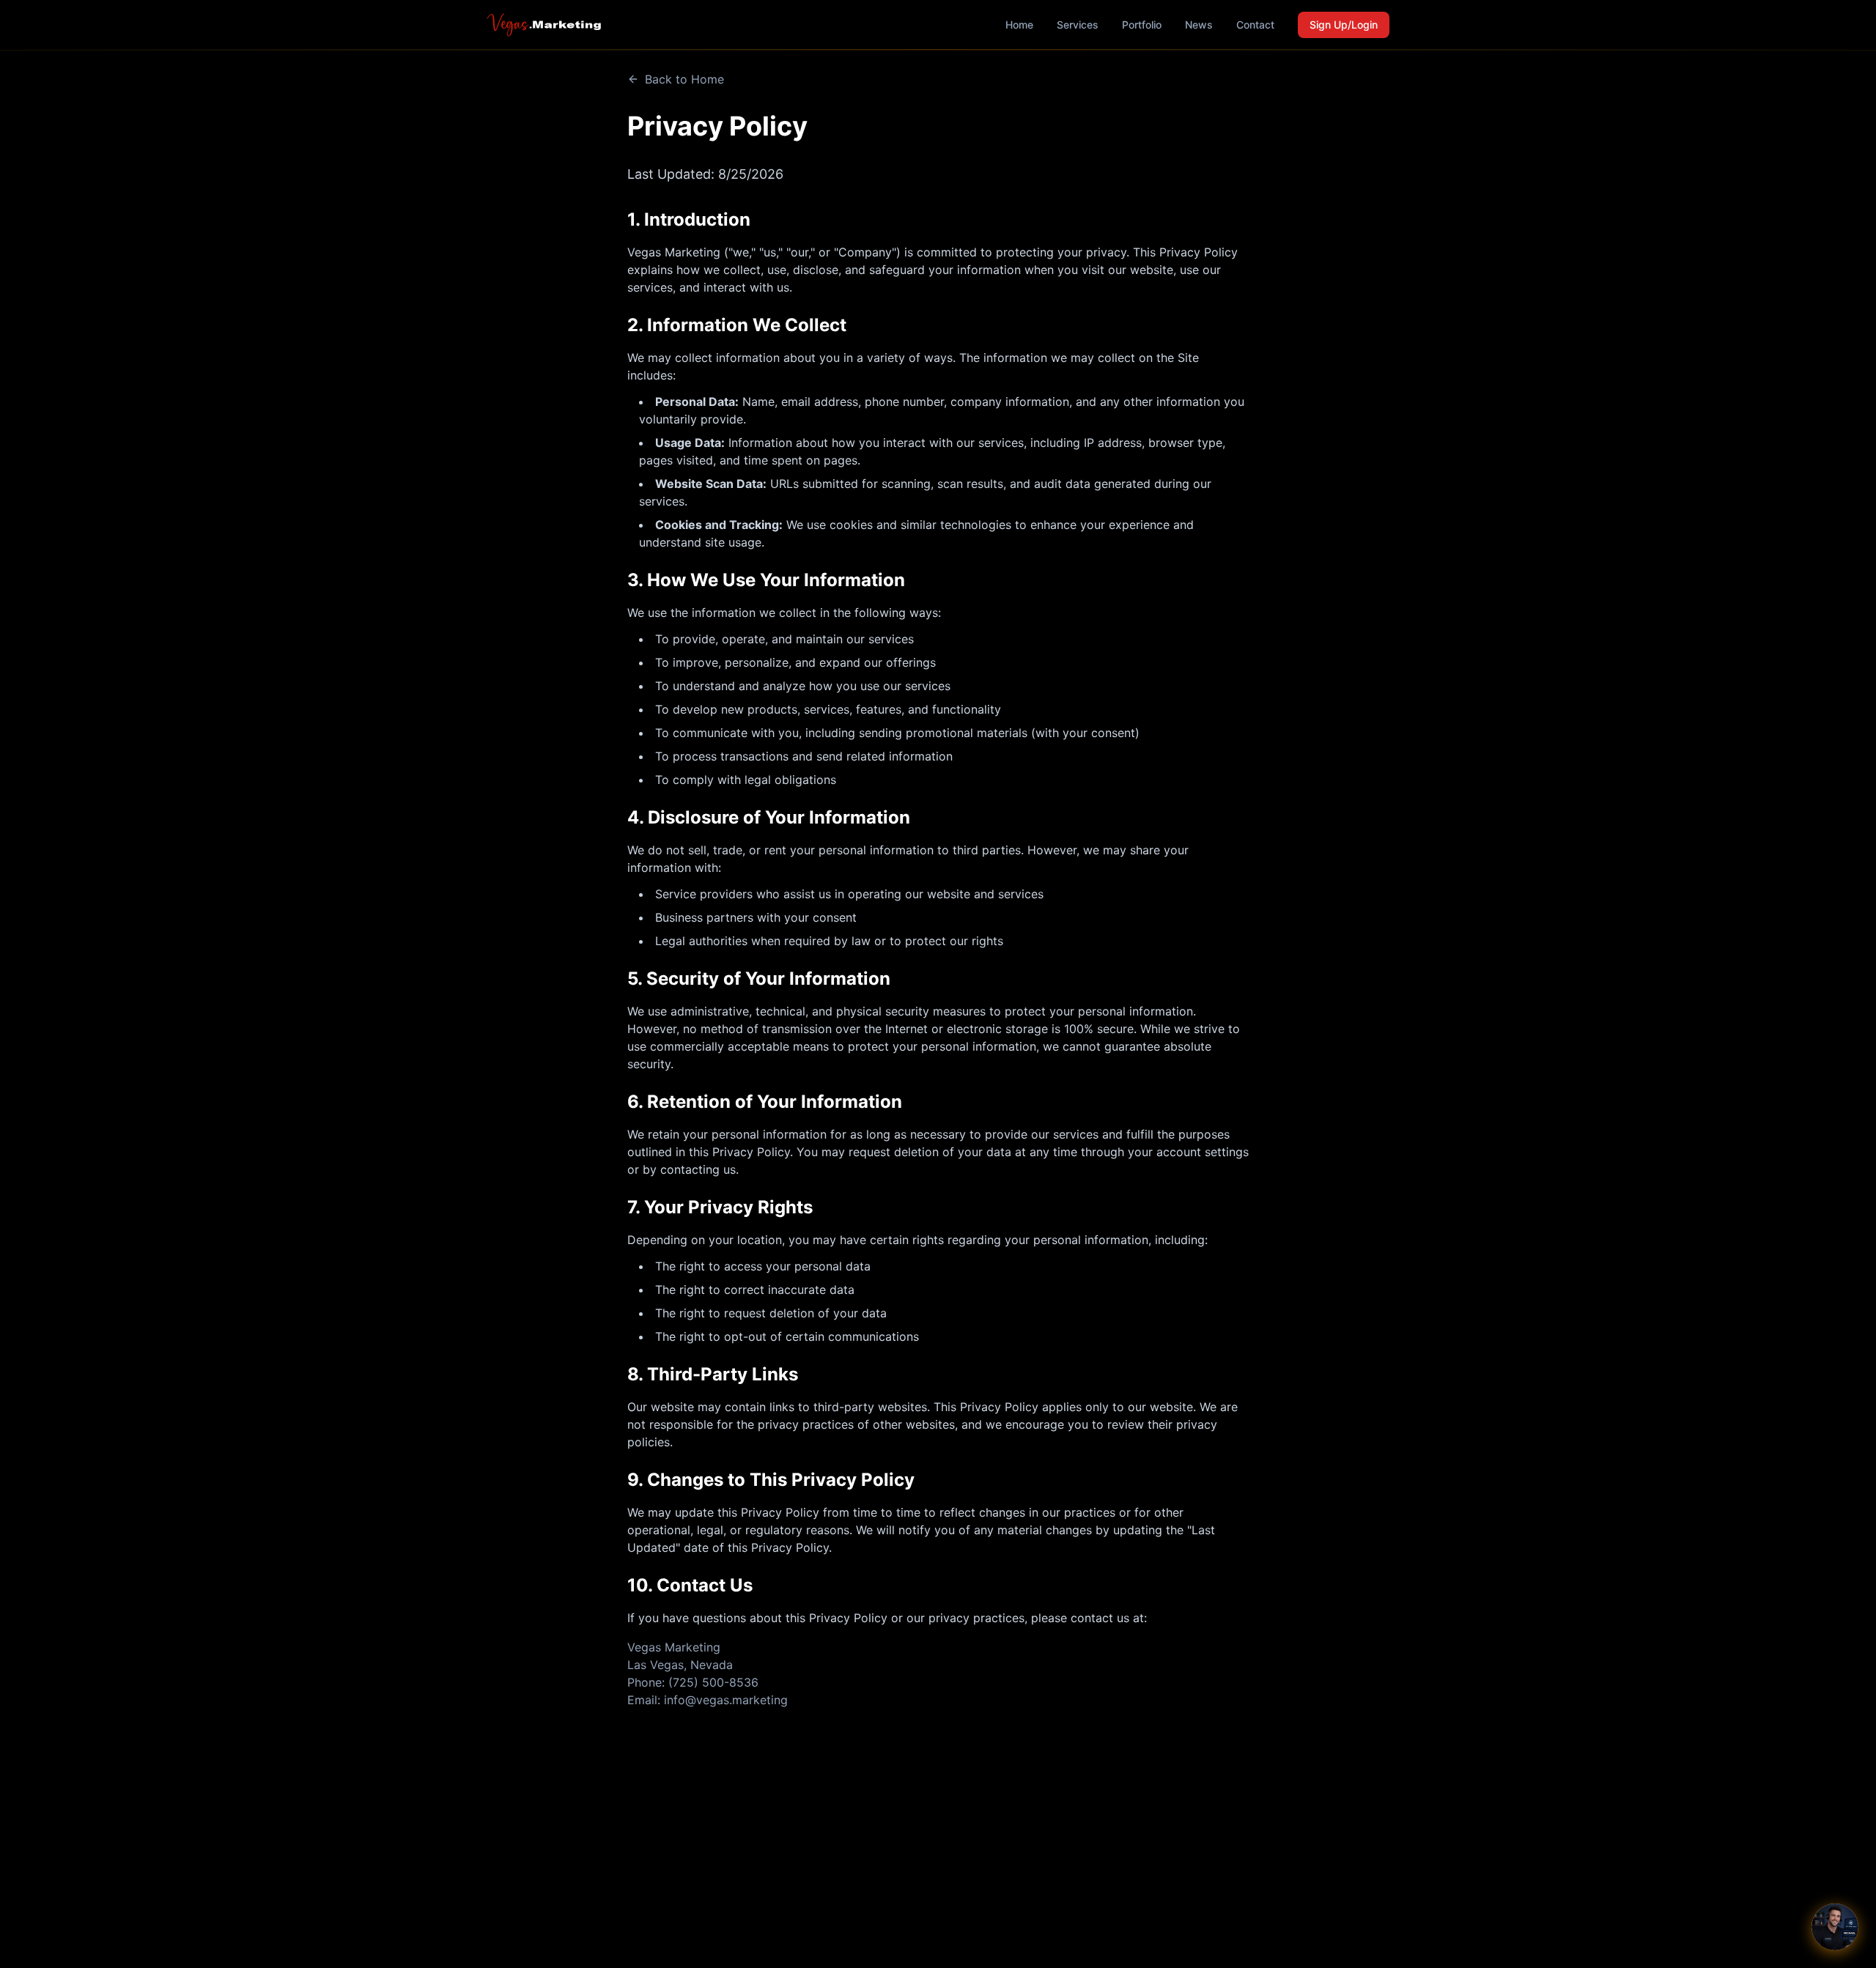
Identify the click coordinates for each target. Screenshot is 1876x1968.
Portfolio (1142, 25)
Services (1078, 25)
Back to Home (684, 79)
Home (1019, 25)
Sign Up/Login (1344, 25)
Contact (1255, 25)
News (1199, 25)
